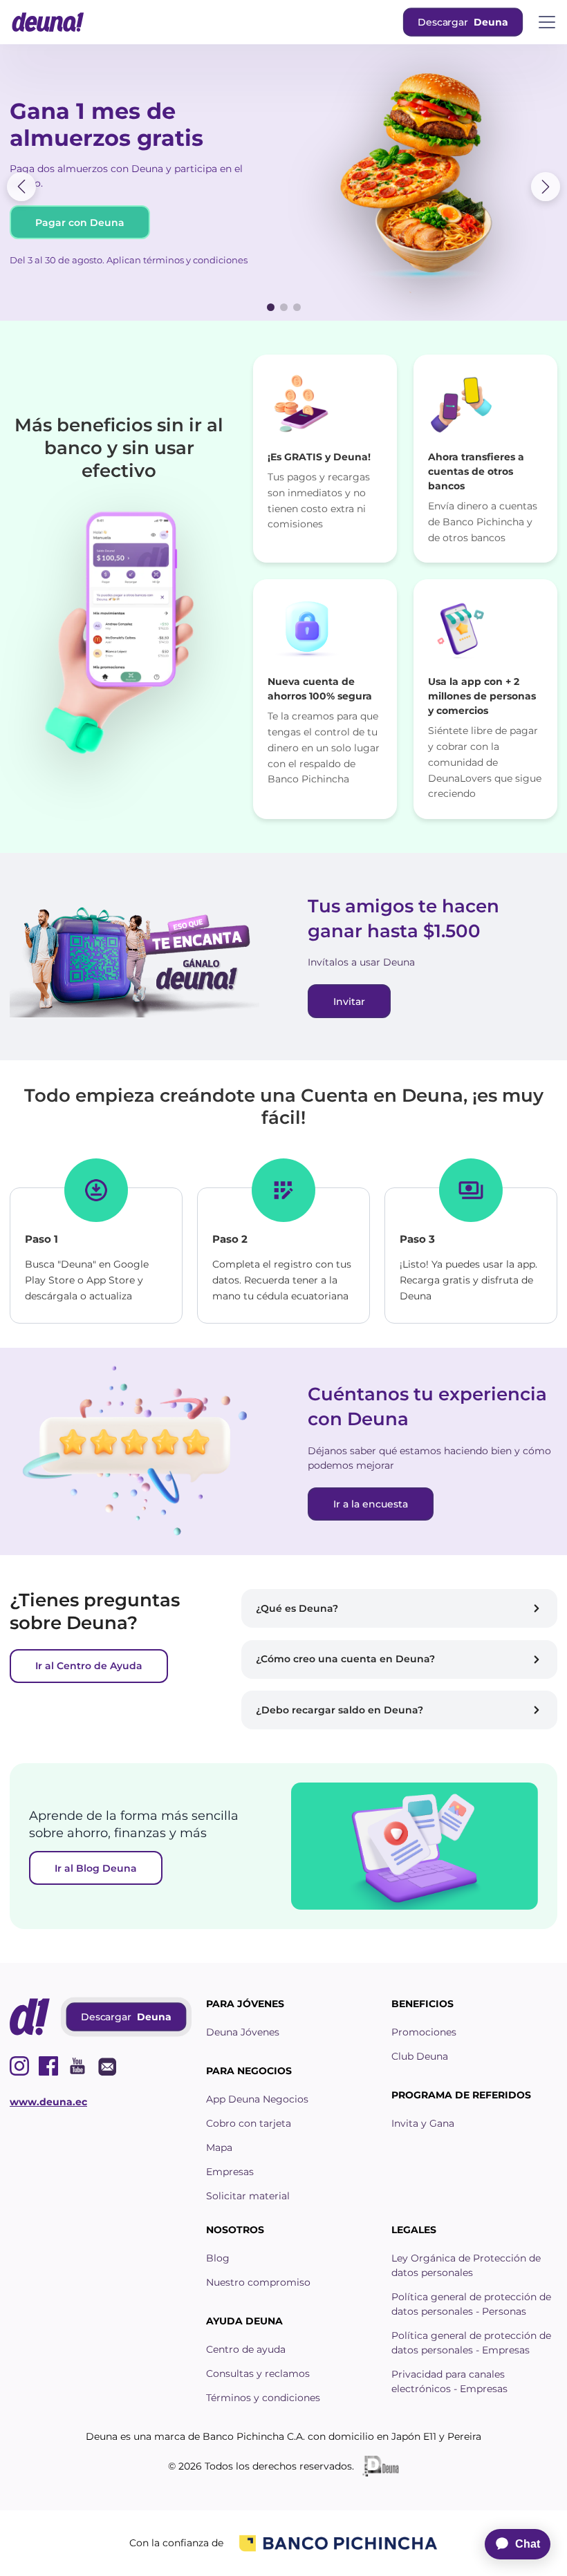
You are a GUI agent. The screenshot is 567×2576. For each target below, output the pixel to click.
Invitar (349, 1002)
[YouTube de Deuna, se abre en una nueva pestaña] (77, 2066)
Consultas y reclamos (258, 2373)
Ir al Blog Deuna (96, 1868)
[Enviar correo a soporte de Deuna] (106, 2066)
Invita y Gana (423, 2123)
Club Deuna (420, 2056)
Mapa (219, 2147)
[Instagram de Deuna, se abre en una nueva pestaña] (19, 2066)
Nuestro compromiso (258, 2282)
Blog (218, 2258)
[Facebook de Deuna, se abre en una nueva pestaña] (48, 2066)
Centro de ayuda (246, 2349)
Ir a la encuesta (371, 1504)
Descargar (462, 22)
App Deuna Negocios (257, 2099)
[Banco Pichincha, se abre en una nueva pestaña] (338, 2543)
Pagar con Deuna (80, 223)
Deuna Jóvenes (243, 2032)
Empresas (230, 2172)
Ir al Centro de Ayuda (89, 1666)
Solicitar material (248, 2196)
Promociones (424, 2032)
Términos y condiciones (263, 2398)
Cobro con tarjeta (249, 2123)
